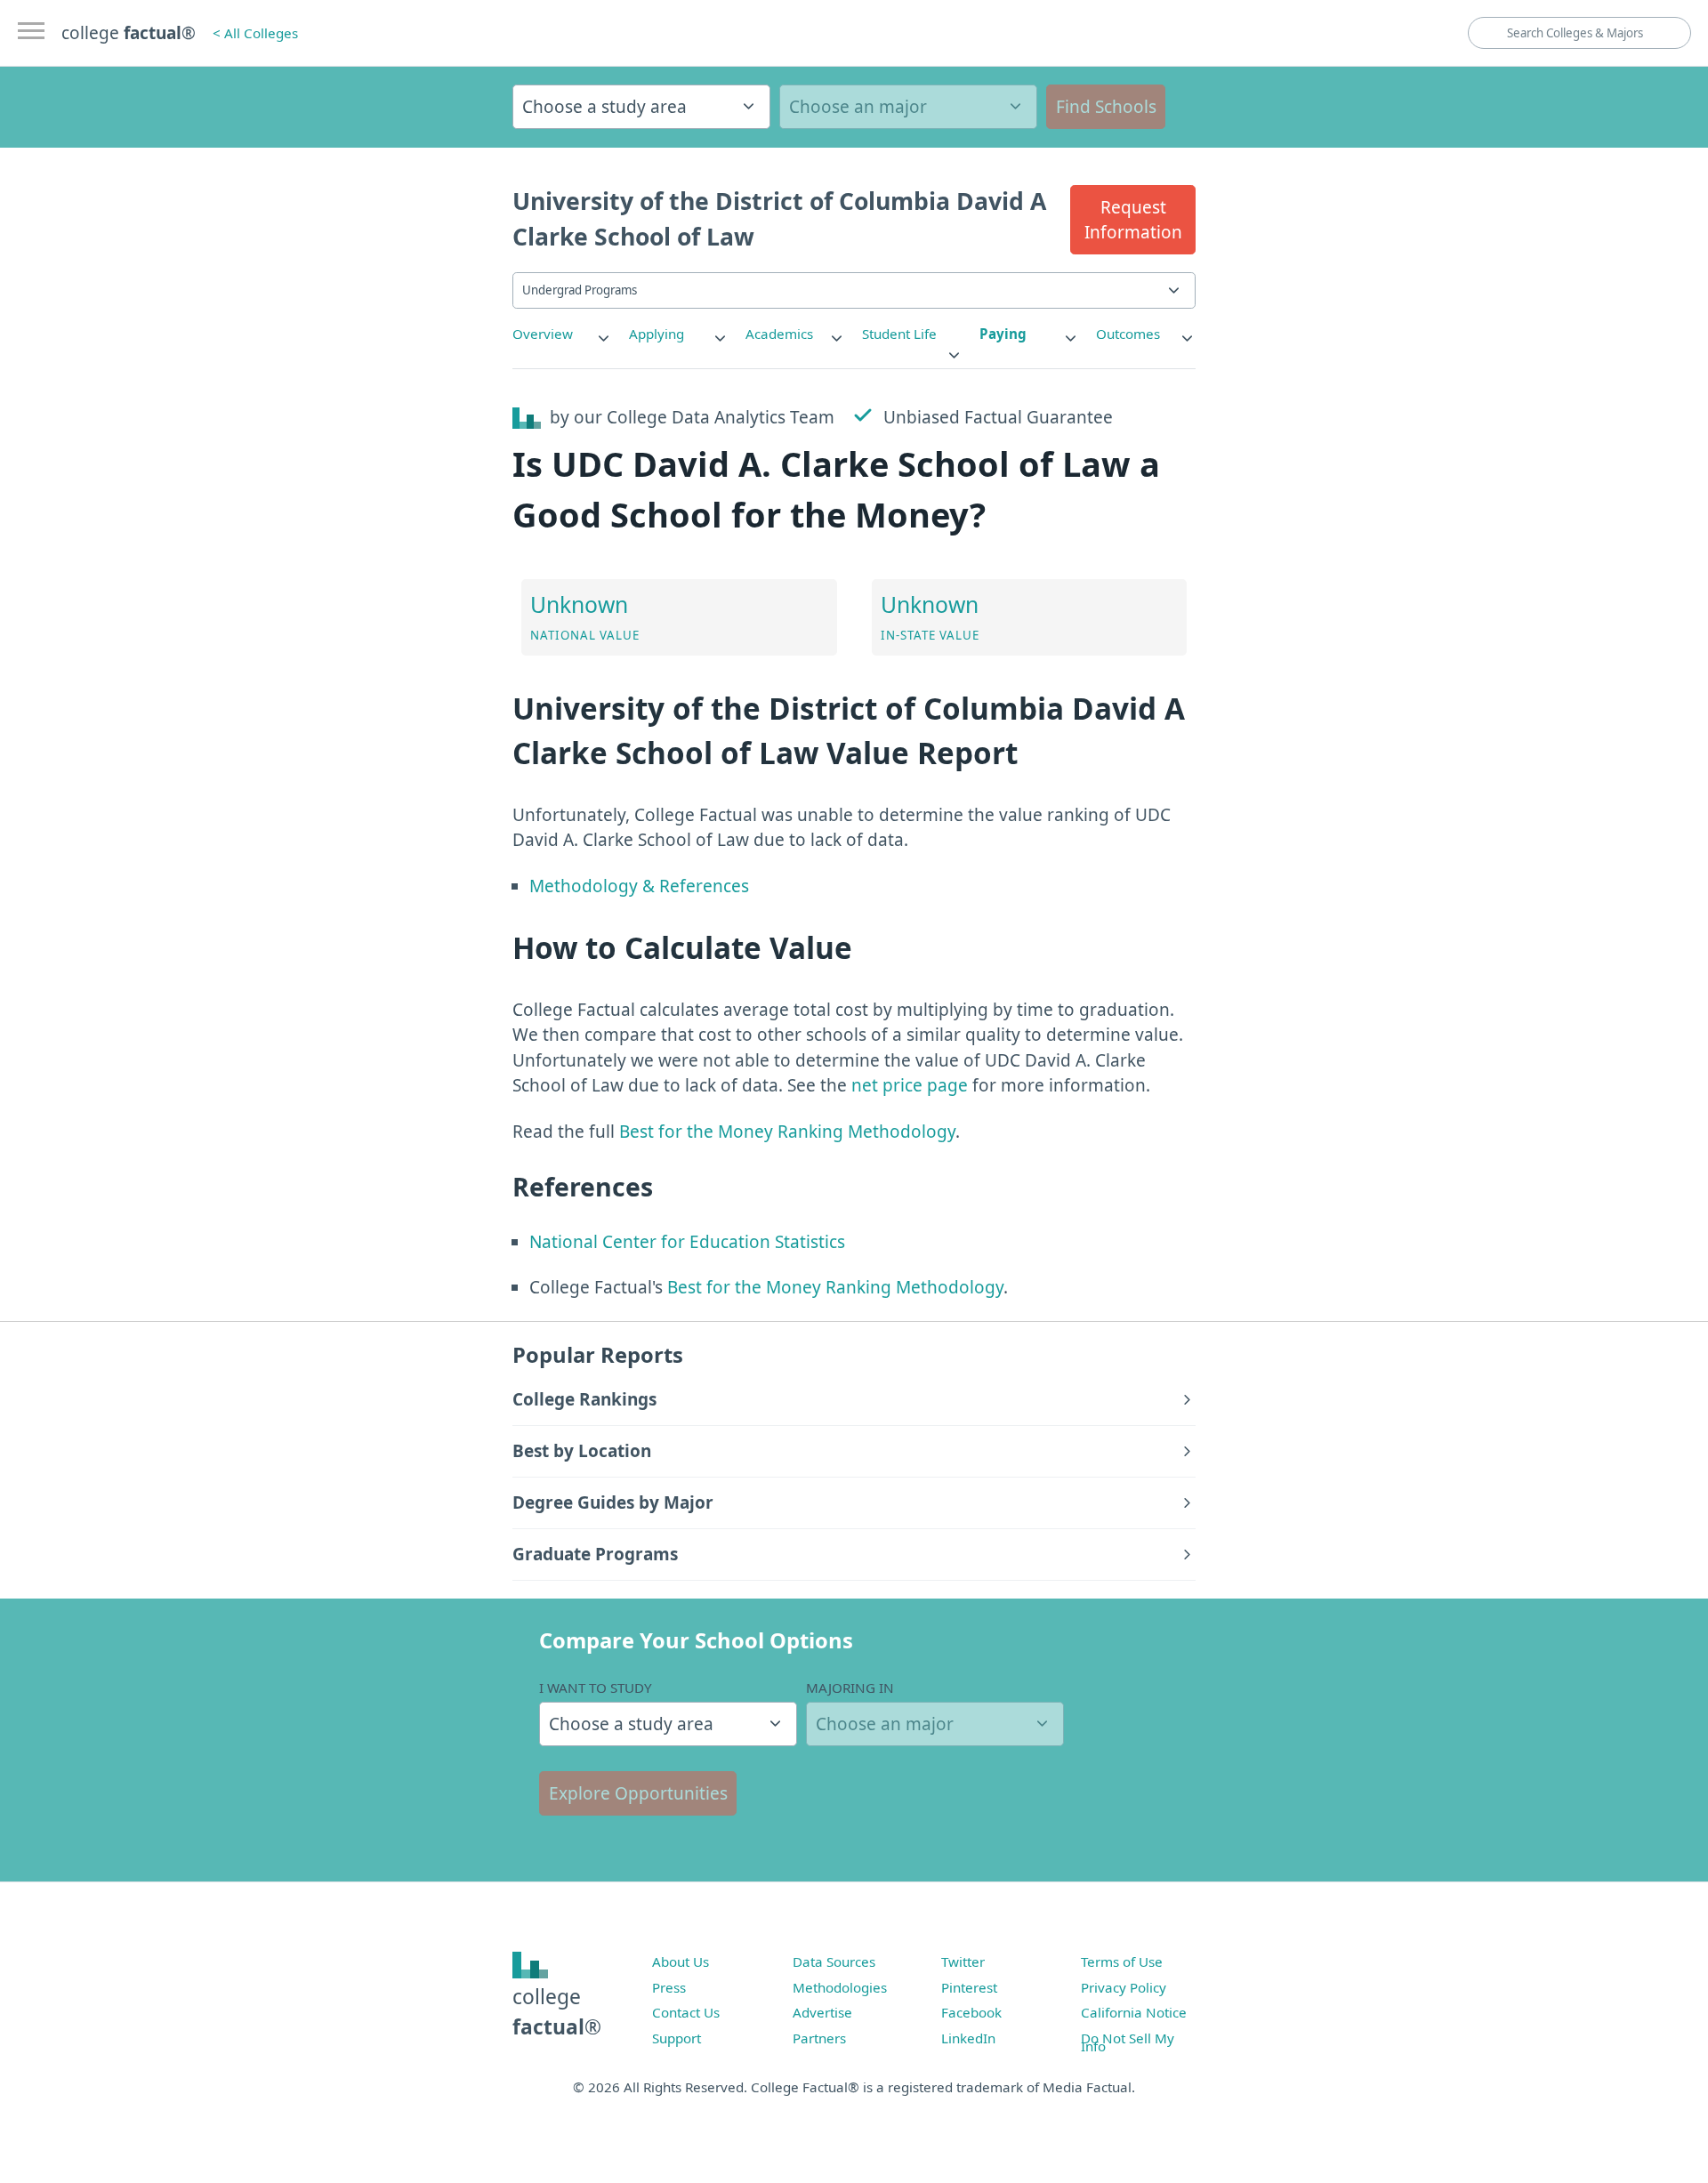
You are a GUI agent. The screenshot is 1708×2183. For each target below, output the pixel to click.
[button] (1133, 220)
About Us (681, 1961)
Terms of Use (1122, 1961)
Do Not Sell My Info (1128, 2042)
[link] (562, 334)
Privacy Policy (1124, 1987)
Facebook (971, 2012)
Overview (543, 334)
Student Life (899, 334)
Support (677, 2038)
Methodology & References (639, 886)
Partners (819, 2038)
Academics (779, 334)
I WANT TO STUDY (596, 1688)
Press (669, 1987)
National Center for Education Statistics (687, 1242)
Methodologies (840, 1987)
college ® (129, 33)
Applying (657, 334)
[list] (562, 334)
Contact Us (686, 2012)
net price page (910, 1085)
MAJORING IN (850, 1688)
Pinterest (969, 1987)
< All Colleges (255, 33)
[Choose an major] (908, 107)
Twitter (963, 1961)
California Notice (1134, 2012)
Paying (1003, 334)
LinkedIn (968, 2038)
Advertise (822, 2012)
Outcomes (1128, 334)
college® (557, 2012)
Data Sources (834, 1961)
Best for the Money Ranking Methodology (787, 1132)
